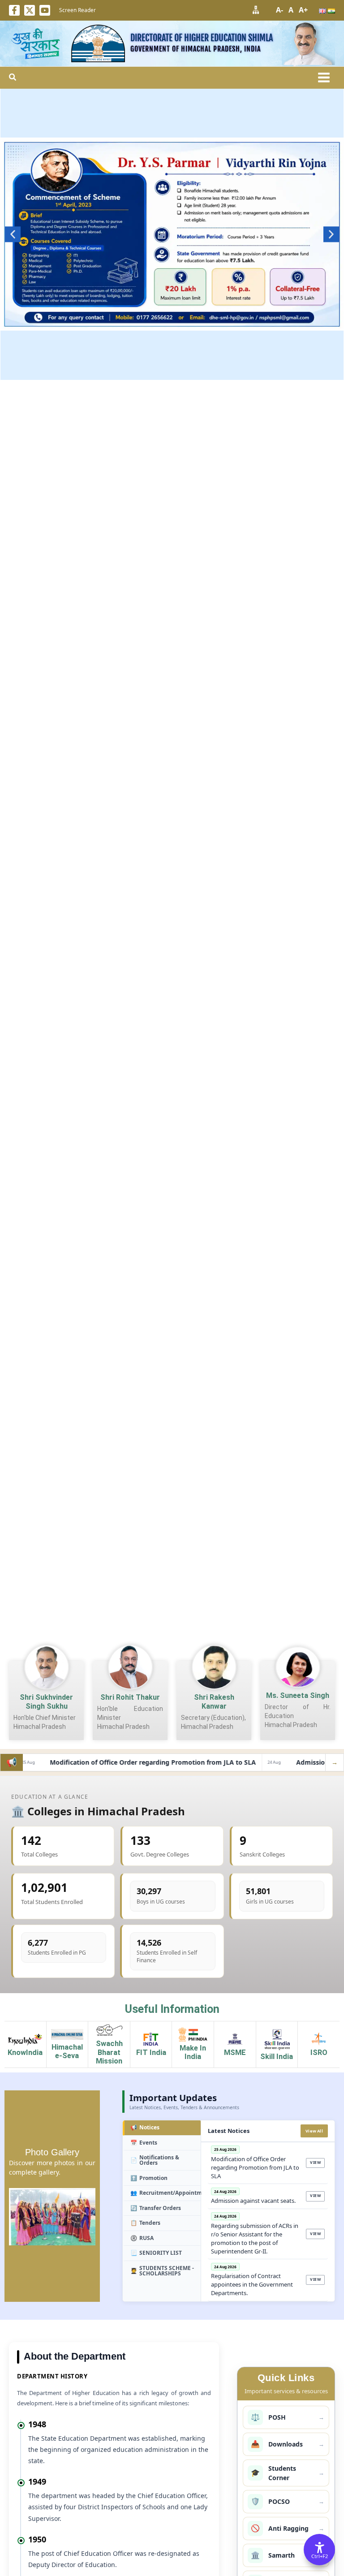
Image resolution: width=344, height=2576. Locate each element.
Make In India (193, 2053)
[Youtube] (45, 10)
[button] (13, 78)
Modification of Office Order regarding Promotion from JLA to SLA (131, 1762)
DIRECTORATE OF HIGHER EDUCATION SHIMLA (202, 38)
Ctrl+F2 (320, 2556)
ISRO (319, 2053)
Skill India (277, 2057)
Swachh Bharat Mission (109, 2052)
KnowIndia (25, 2053)
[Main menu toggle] (324, 78)
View (315, 2162)
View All (314, 2131)
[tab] (162, 2128)
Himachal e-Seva (67, 2052)
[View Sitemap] (256, 10)
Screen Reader (77, 10)
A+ (303, 10)
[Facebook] (14, 10)
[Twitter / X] (30, 10)
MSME (235, 2053)
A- (279, 10)
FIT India (151, 2053)
